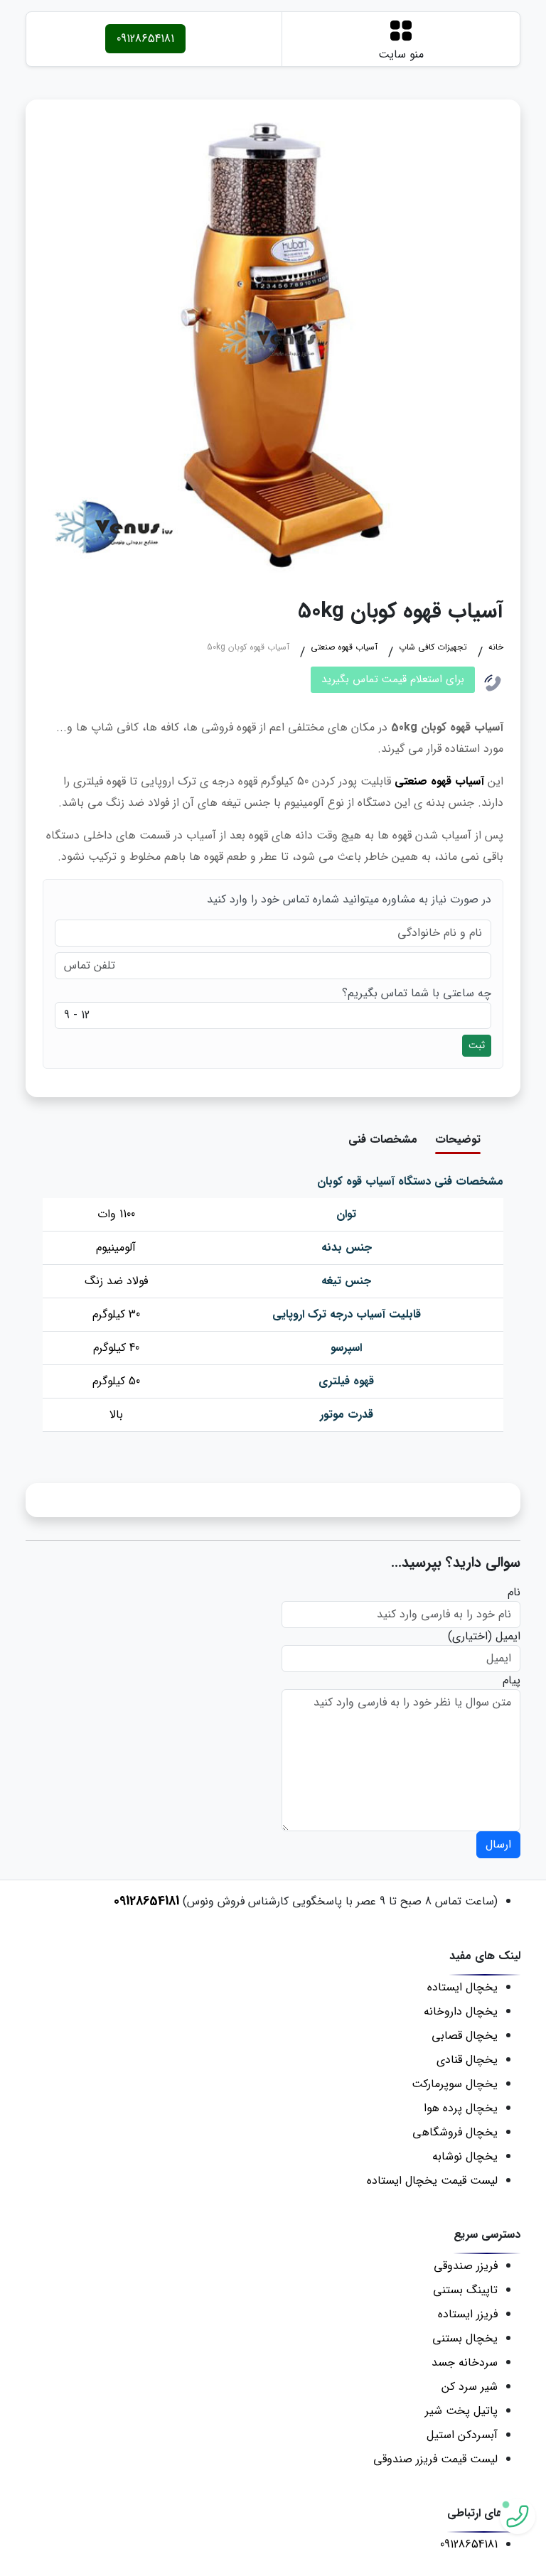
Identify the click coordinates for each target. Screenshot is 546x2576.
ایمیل (508, 1637)
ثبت (477, 1045)
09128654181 (145, 39)
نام (514, 1593)
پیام (512, 1681)
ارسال (498, 1844)
